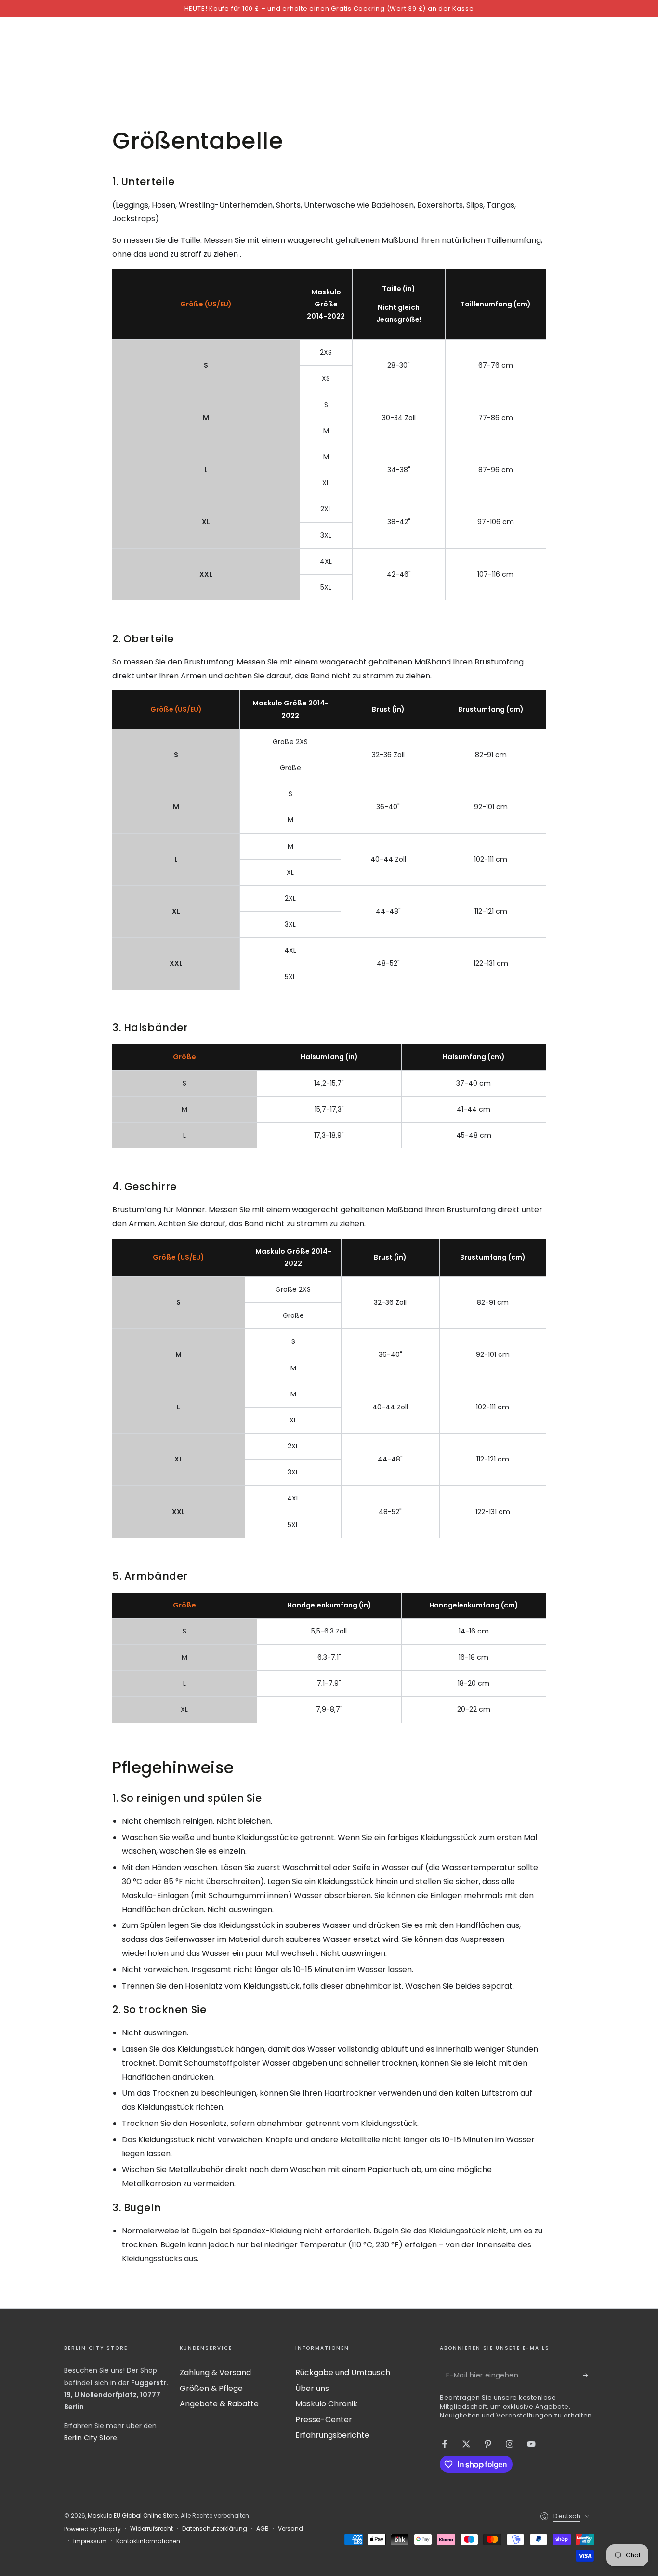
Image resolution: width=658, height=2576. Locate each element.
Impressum (90, 2541)
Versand (290, 2529)
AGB (263, 2529)
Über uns (312, 2388)
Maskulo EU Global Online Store (133, 2516)
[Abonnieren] (588, 2375)
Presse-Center (324, 2420)
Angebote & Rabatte (219, 2404)
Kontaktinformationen (148, 2541)
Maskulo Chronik (326, 2404)
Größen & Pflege (211, 2388)
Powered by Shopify (92, 2529)
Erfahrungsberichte (332, 2435)
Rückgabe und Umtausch (343, 2372)
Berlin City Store (91, 2438)
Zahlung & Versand (215, 2372)
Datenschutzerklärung (215, 2529)
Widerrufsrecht (151, 2529)
